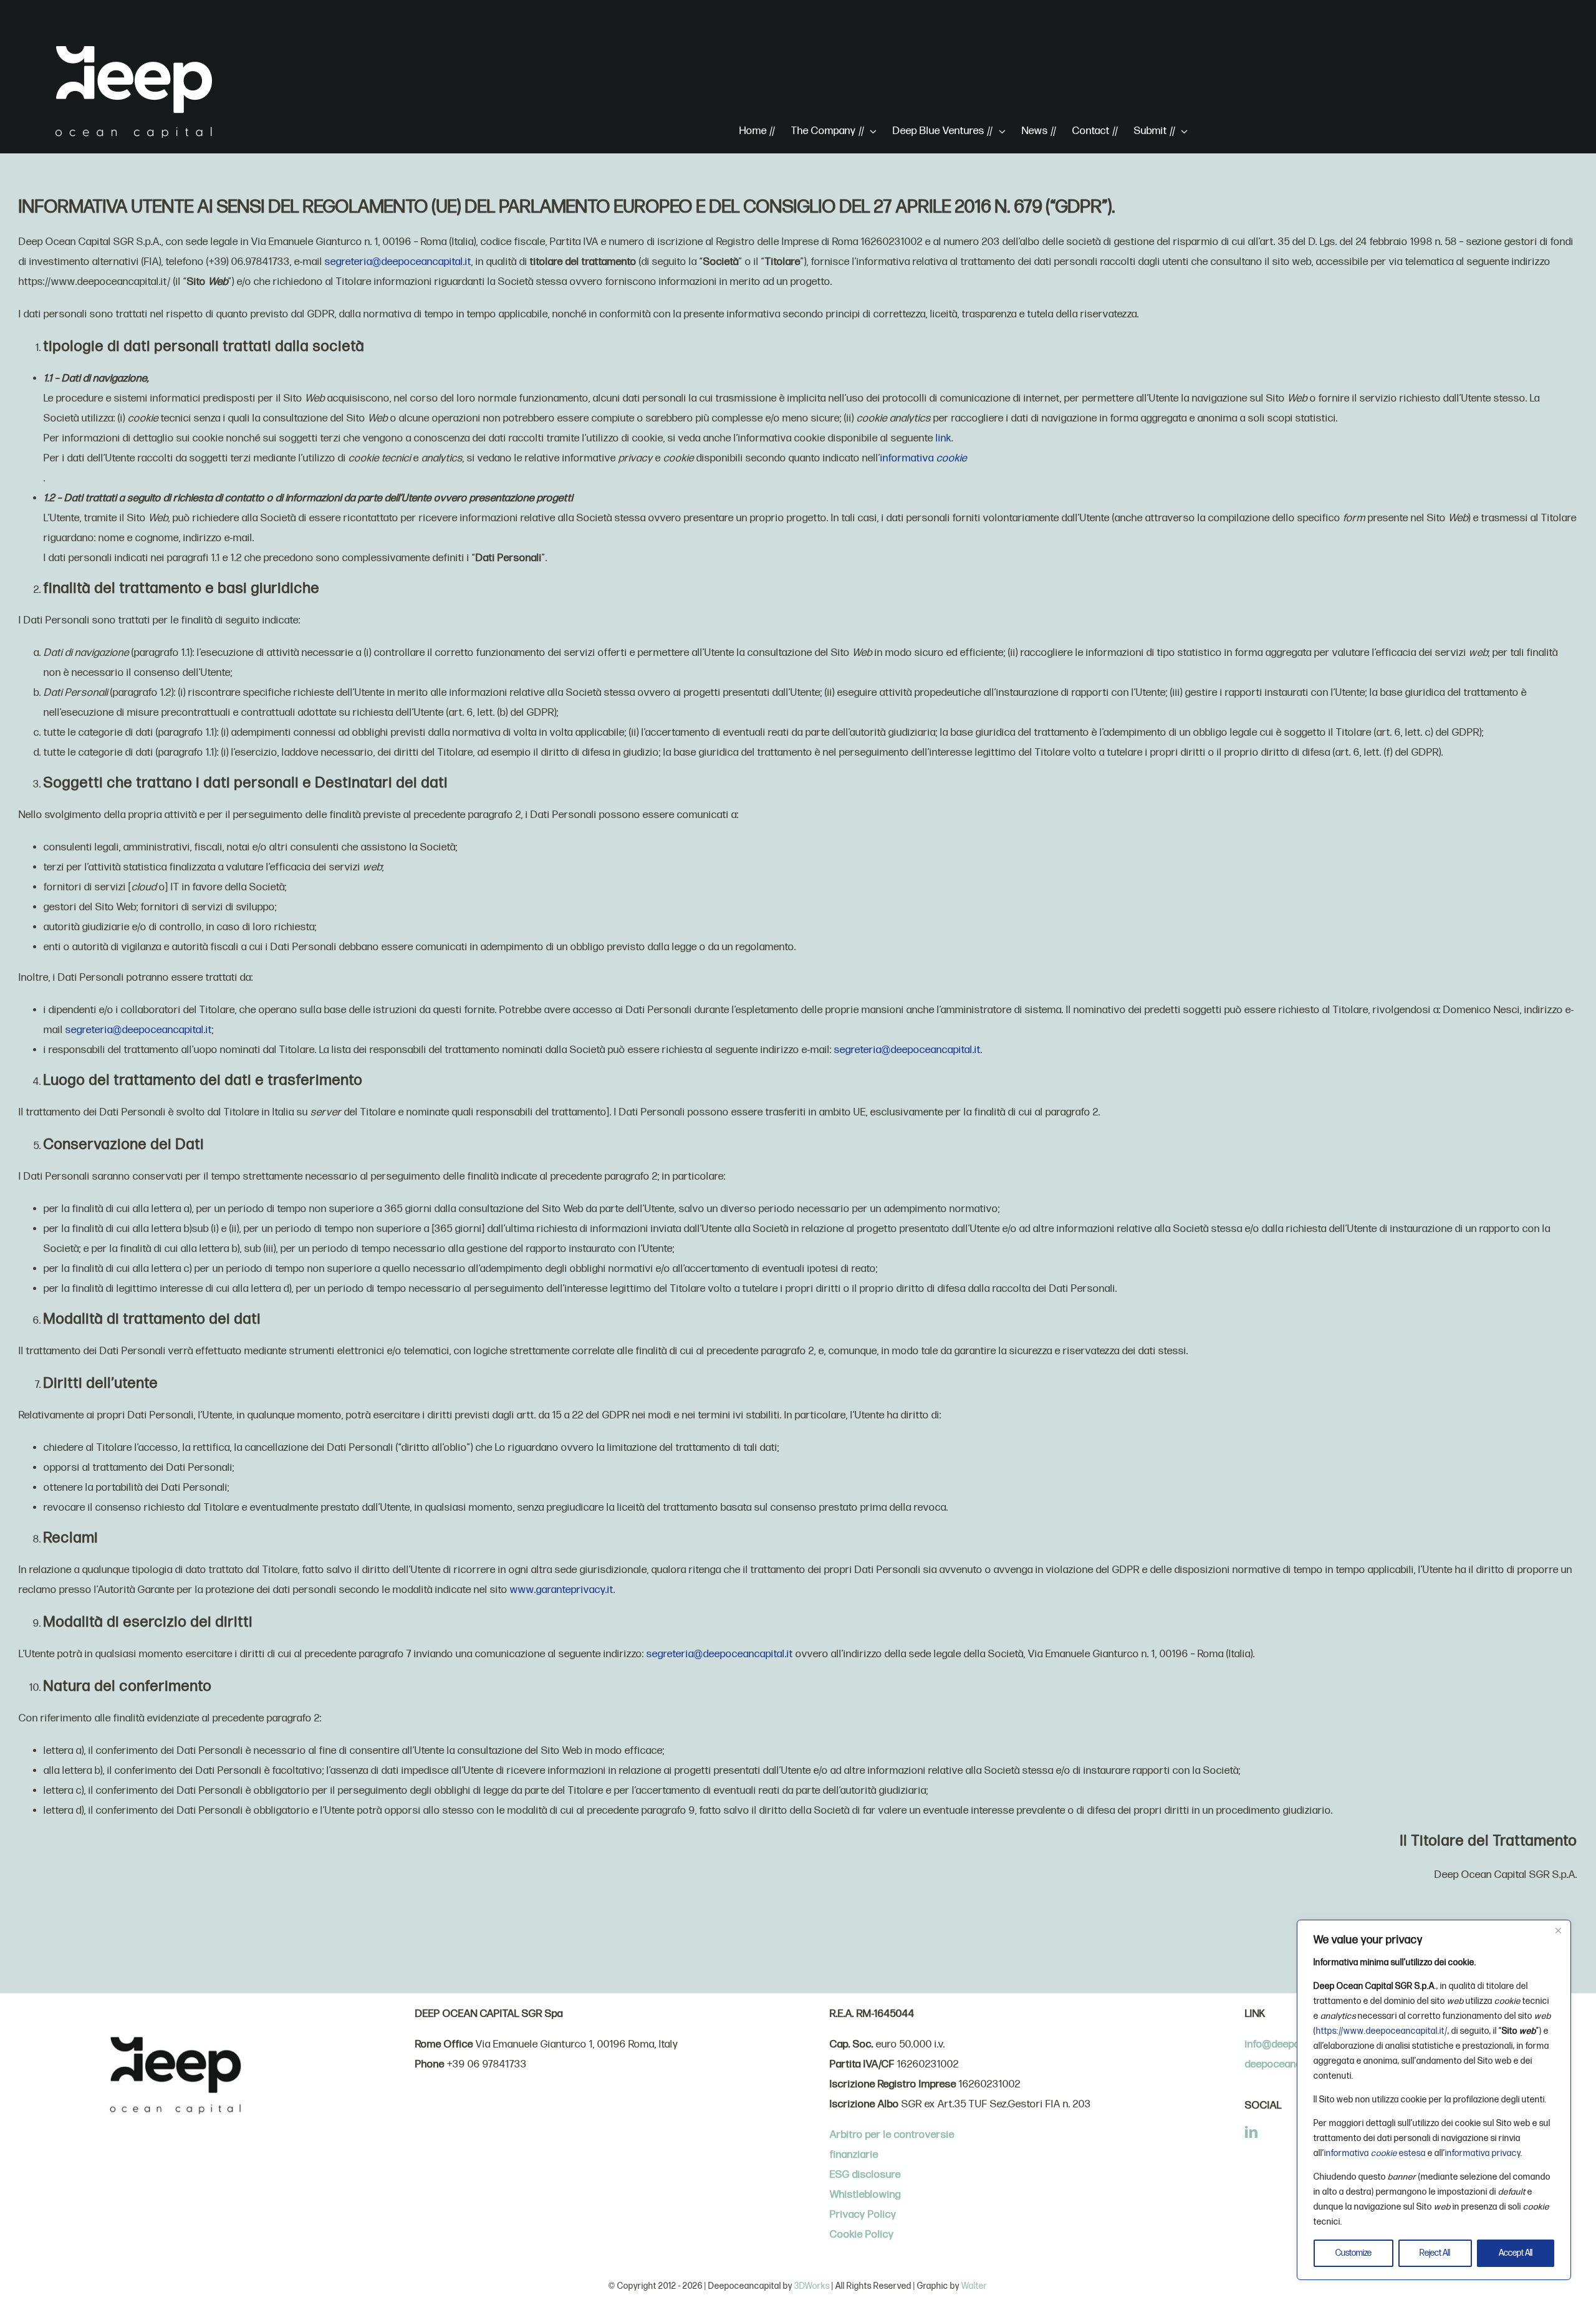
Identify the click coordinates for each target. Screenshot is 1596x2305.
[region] (1434, 2100)
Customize (1353, 2253)
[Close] (1558, 1930)
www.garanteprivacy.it (562, 1590)
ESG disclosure (865, 2175)
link (944, 438)
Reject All (1435, 2253)
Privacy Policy (863, 2215)
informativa (924, 458)
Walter (974, 2286)
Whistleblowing (865, 2195)
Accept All (1516, 2253)
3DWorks (812, 2286)
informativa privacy (1483, 2153)
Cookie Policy (862, 2235)
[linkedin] (1252, 2132)
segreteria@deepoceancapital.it (398, 262)
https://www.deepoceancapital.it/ (1382, 2031)
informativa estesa (1375, 2153)
